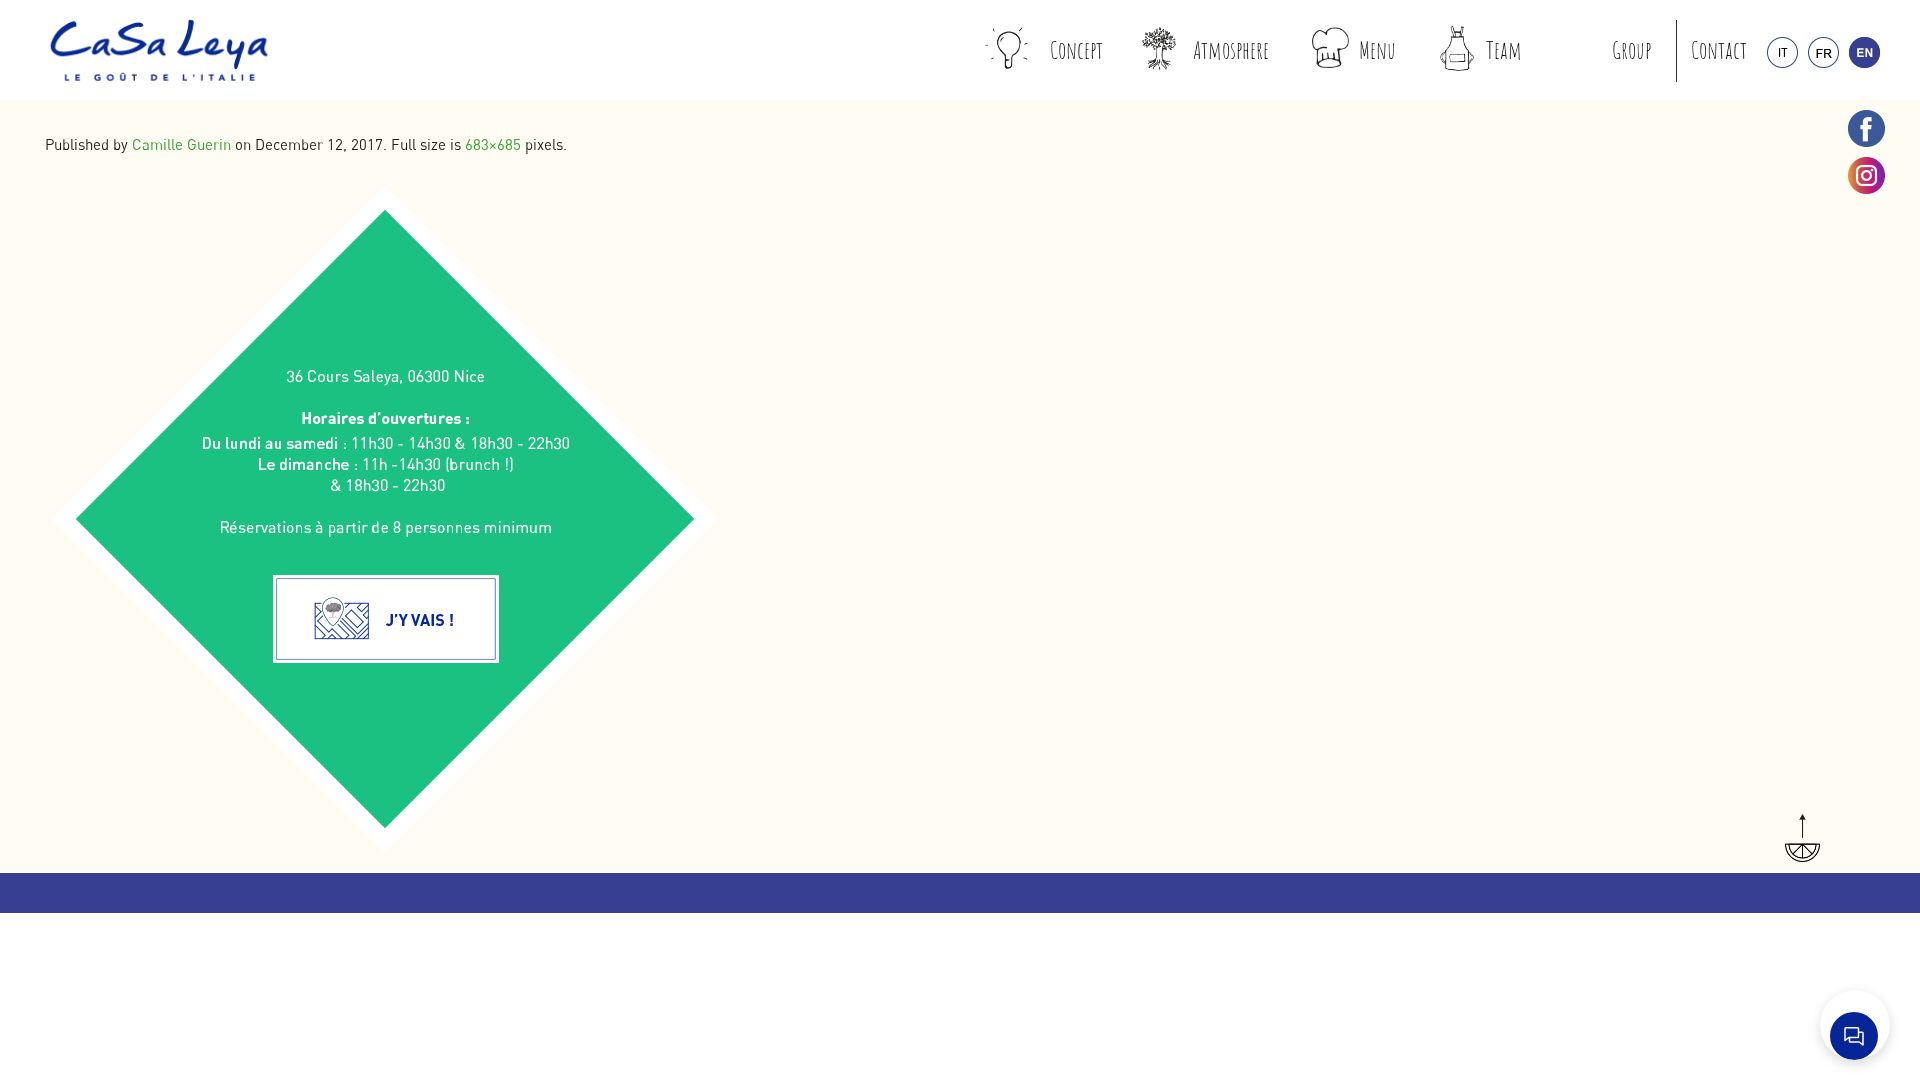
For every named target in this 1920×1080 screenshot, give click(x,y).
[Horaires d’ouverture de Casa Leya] (386, 518)
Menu (1377, 50)
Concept (1076, 50)
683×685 (493, 144)
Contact (1719, 50)
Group (1631, 50)
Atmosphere (1231, 50)
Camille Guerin (181, 144)
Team (1504, 50)
